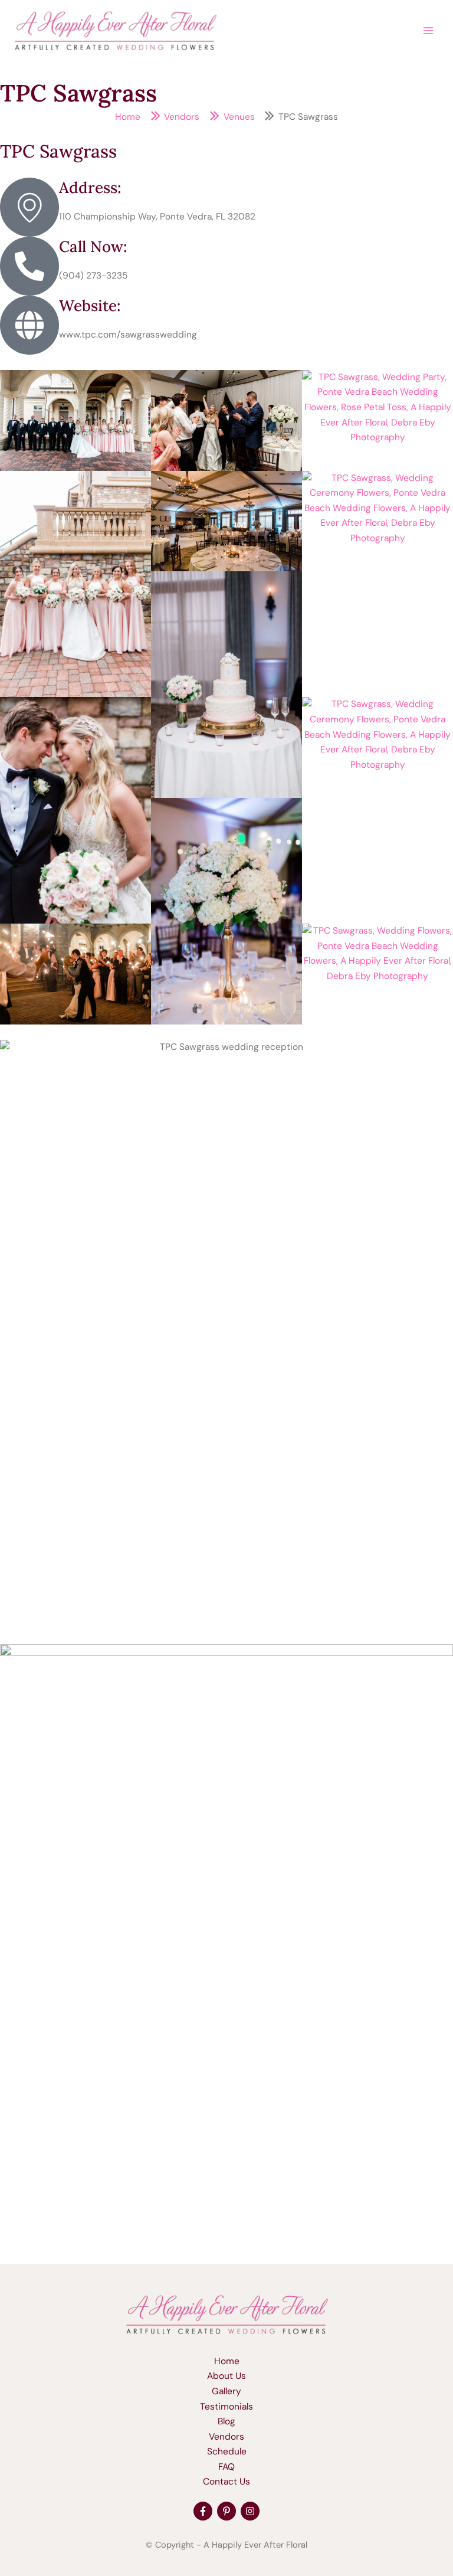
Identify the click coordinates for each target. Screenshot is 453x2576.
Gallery (226, 2391)
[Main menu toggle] (429, 30)
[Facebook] (203, 2511)
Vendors (226, 2437)
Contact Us (226, 2482)
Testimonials (226, 2407)
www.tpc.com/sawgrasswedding (128, 335)
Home (227, 2361)
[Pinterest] (226, 2511)
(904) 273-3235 (93, 276)
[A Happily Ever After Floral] (226, 2314)
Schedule (227, 2451)
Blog (226, 2421)
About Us (226, 2376)
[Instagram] (250, 2511)
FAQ (226, 2467)
